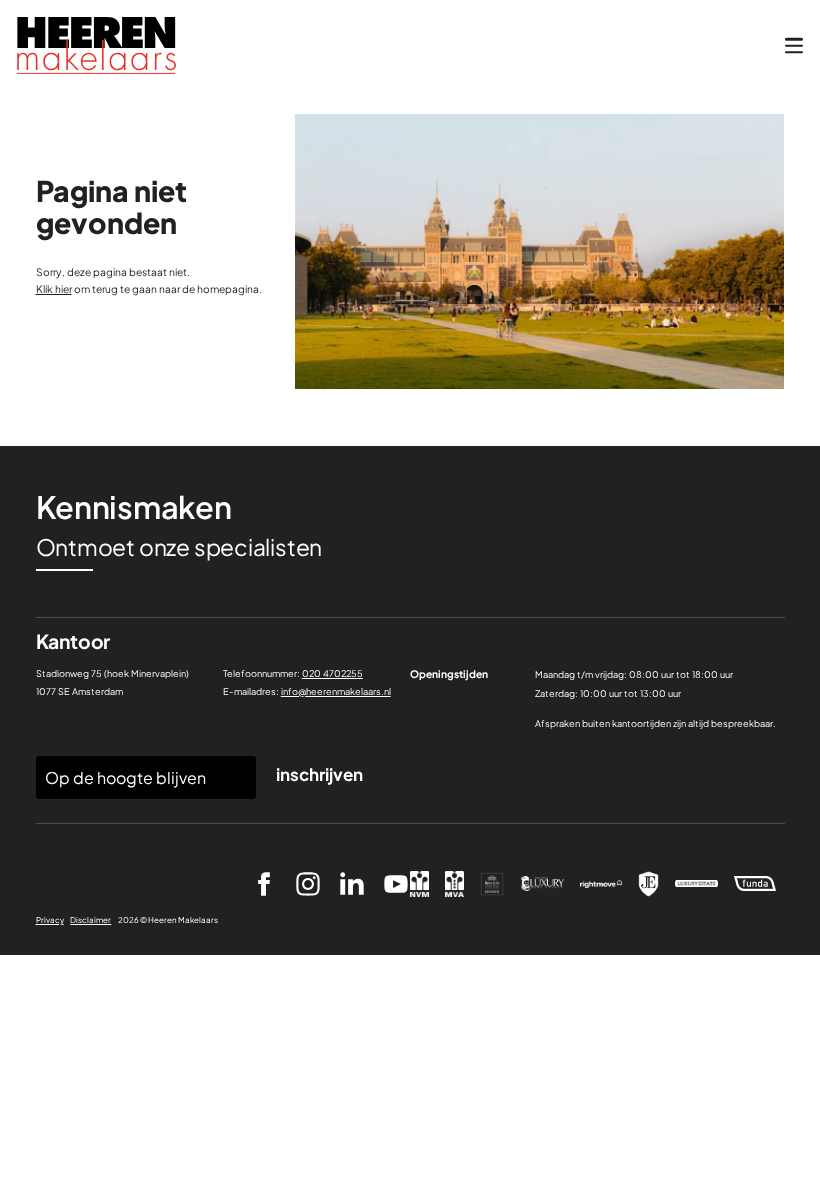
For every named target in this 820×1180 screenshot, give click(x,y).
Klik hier (54, 288)
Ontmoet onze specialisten (179, 547)
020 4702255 (332, 673)
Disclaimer (90, 920)
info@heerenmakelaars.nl (336, 691)
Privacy (50, 920)
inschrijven (319, 774)
